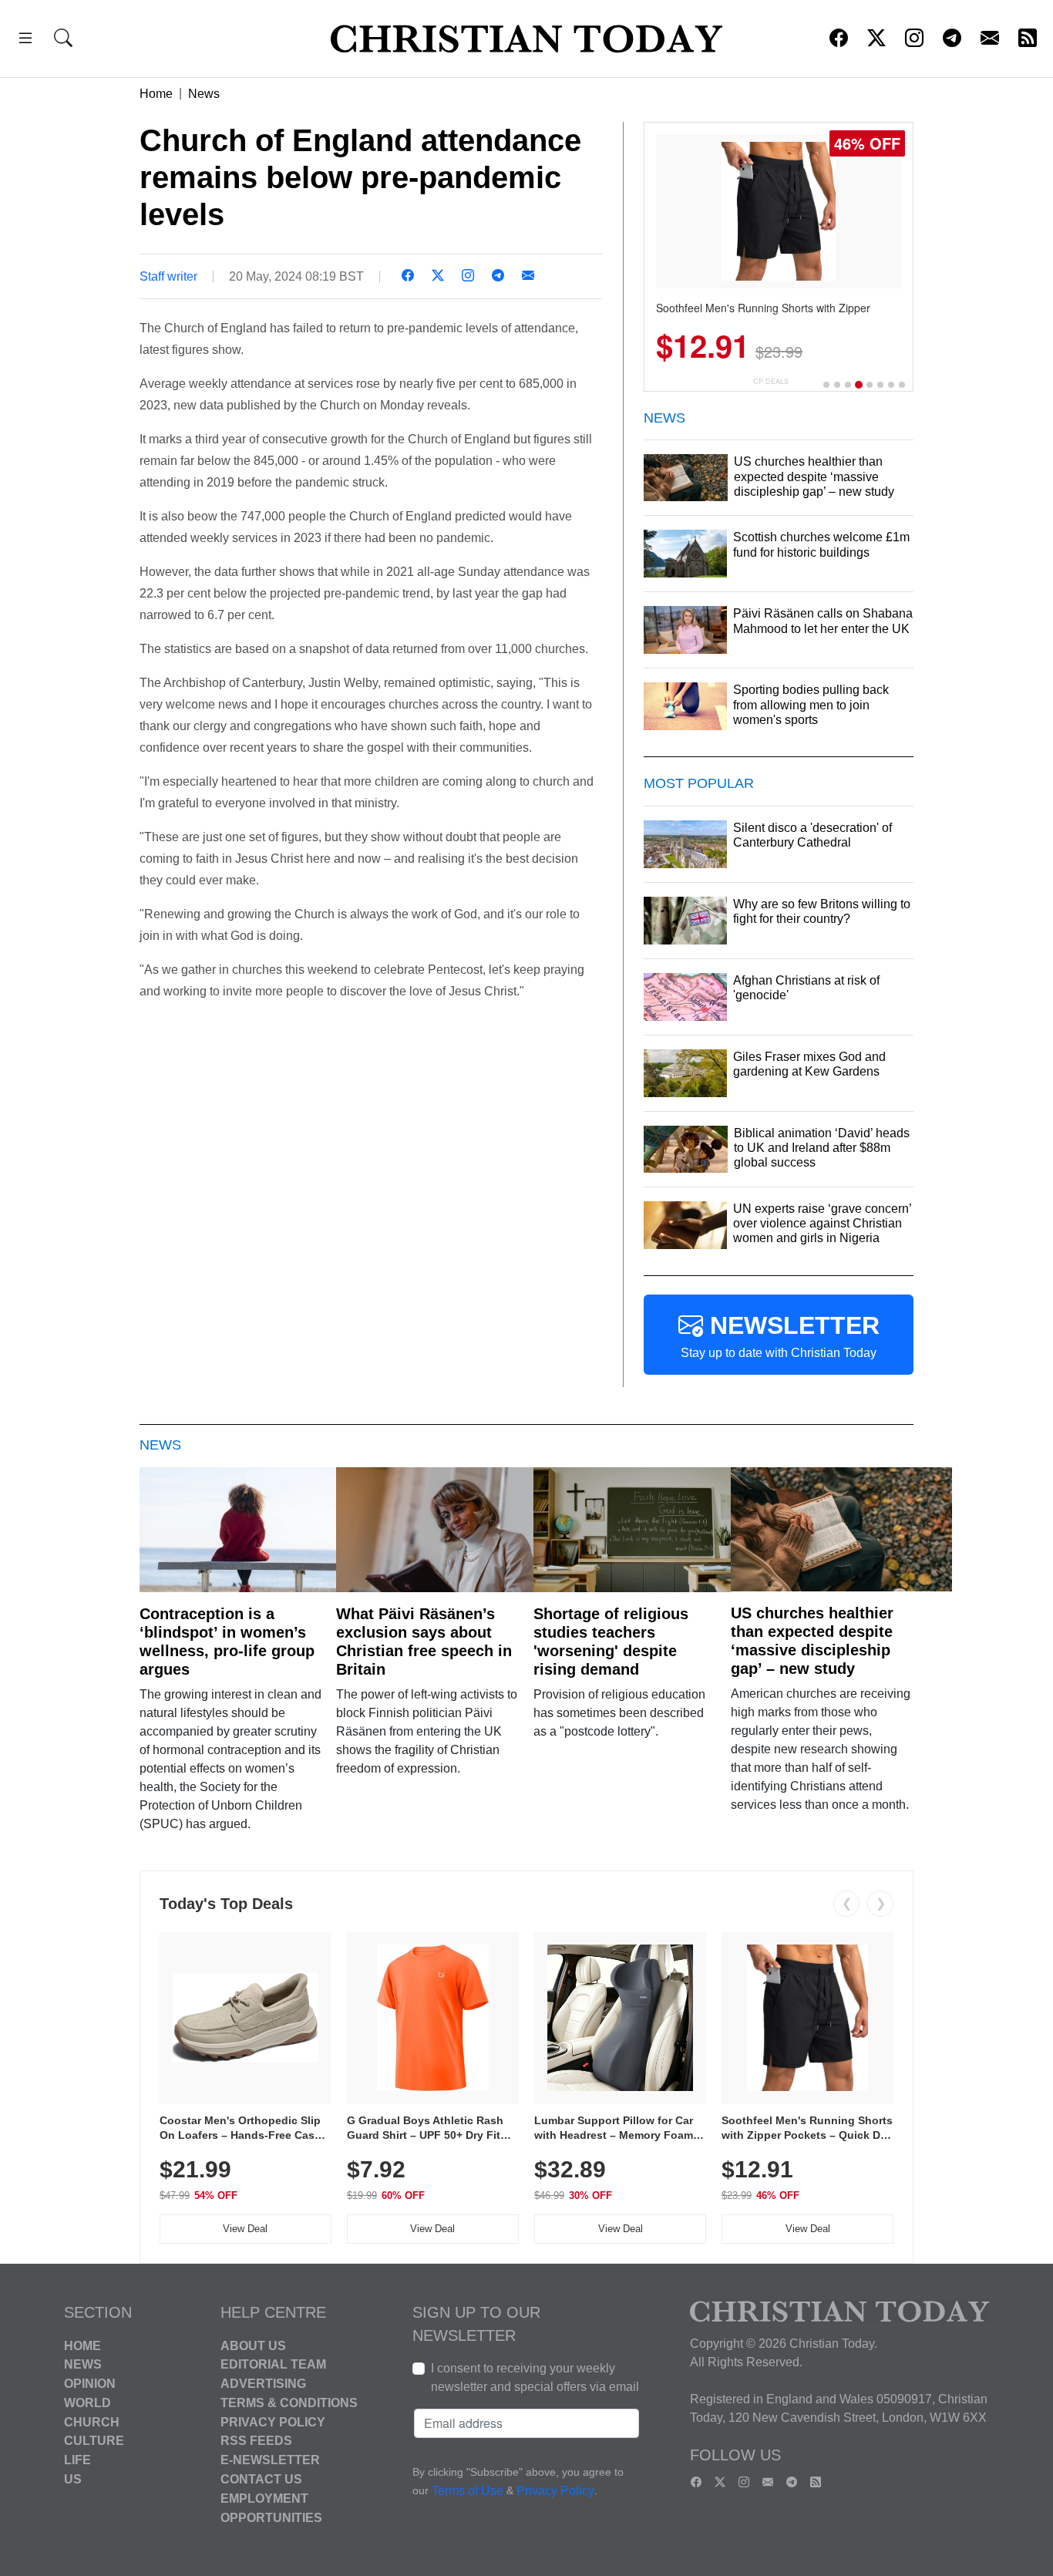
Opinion (90, 2384)
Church (92, 2421)
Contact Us (261, 2479)
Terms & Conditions (289, 2403)
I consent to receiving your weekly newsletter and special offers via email (535, 2377)
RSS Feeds (256, 2441)
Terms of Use (468, 2491)
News (204, 94)
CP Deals (771, 381)
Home (156, 94)
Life (77, 2460)
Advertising (263, 2384)
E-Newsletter (270, 2460)
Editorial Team (273, 2364)
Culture (94, 2441)
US (73, 2479)
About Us (253, 2345)
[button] (25, 40)
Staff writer (168, 276)
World (87, 2403)
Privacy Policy (273, 2421)
